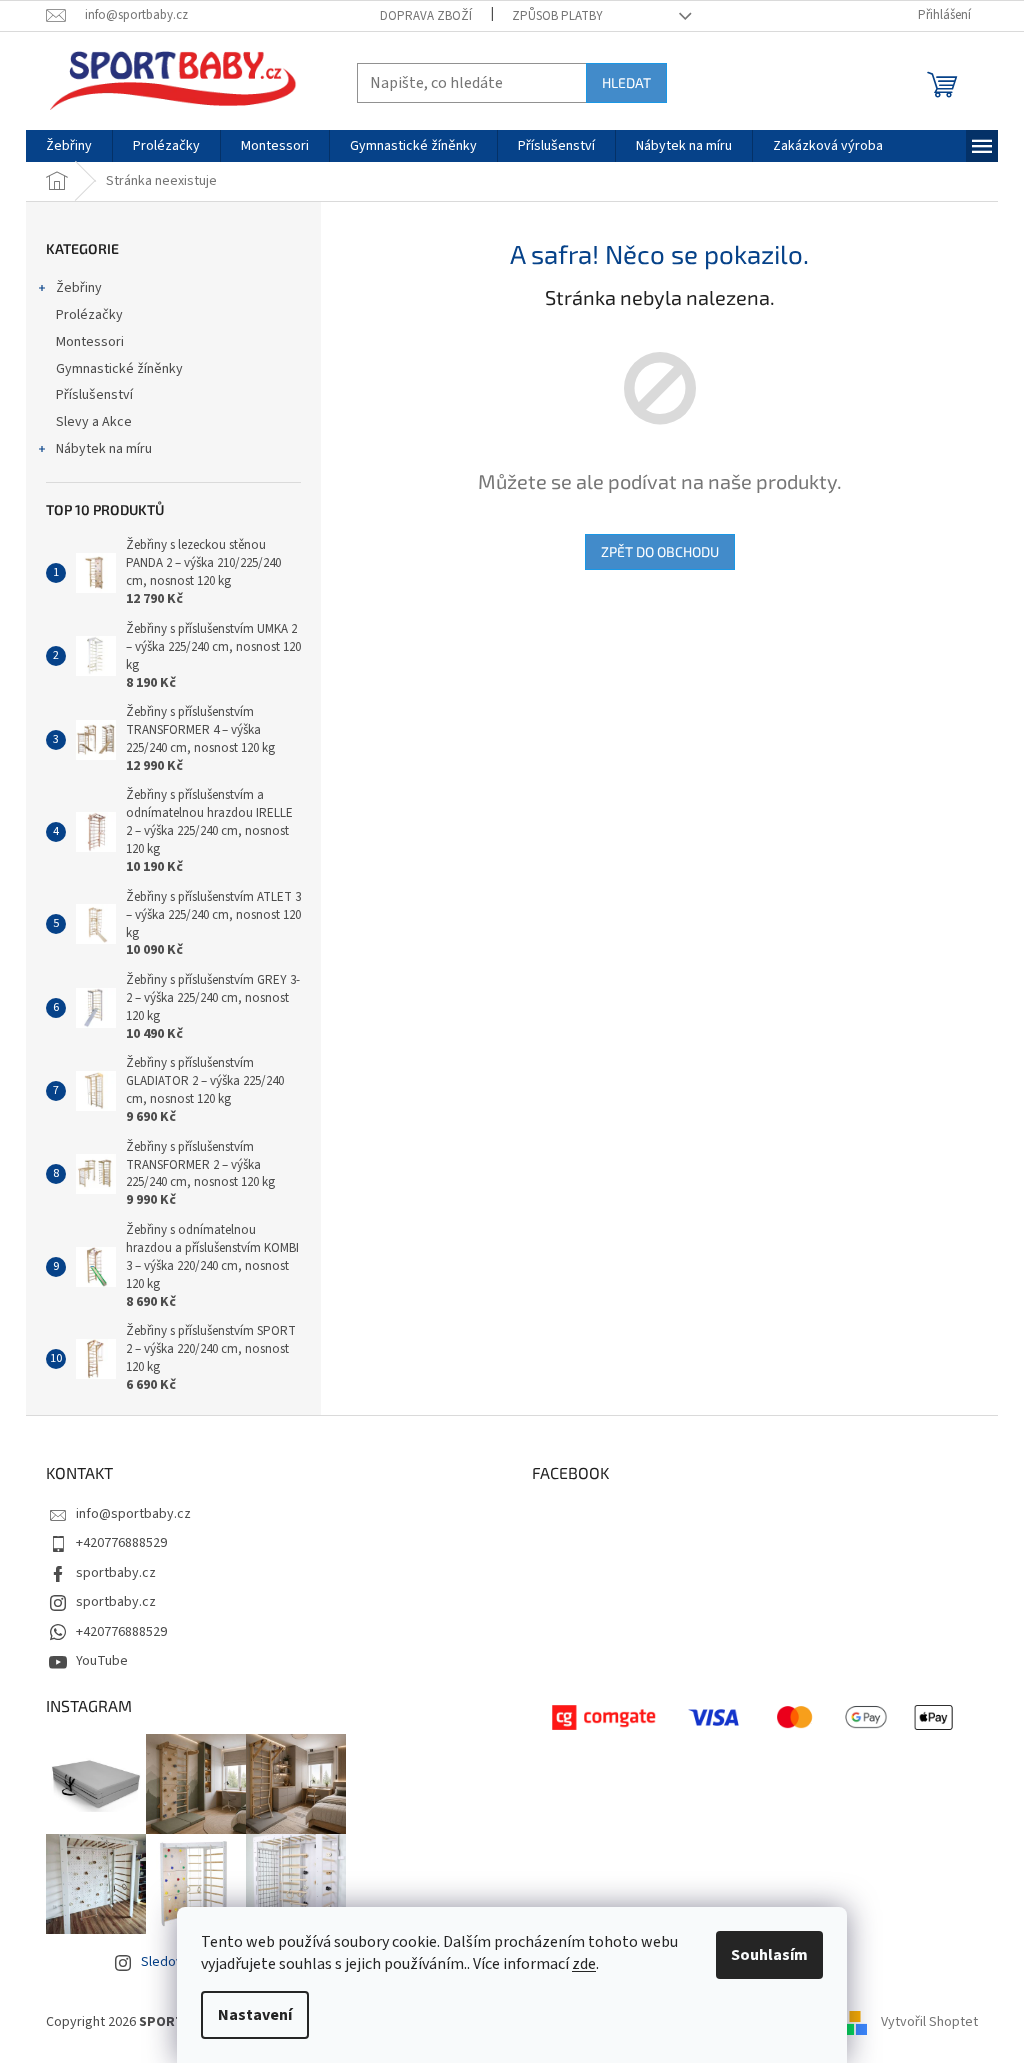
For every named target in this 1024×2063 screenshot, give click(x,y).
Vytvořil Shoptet (929, 2022)
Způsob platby (557, 16)
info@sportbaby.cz (133, 1514)
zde (584, 1964)
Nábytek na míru (104, 449)
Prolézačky (89, 315)
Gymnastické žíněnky (119, 369)
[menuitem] (69, 146)
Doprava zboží (426, 16)
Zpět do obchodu (660, 551)
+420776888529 (121, 1543)
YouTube (102, 1661)
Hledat (626, 82)
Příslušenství (94, 395)
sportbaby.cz (116, 1573)
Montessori (90, 342)
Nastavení (255, 2015)
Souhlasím (769, 1955)
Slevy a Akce (94, 422)
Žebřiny (79, 288)
